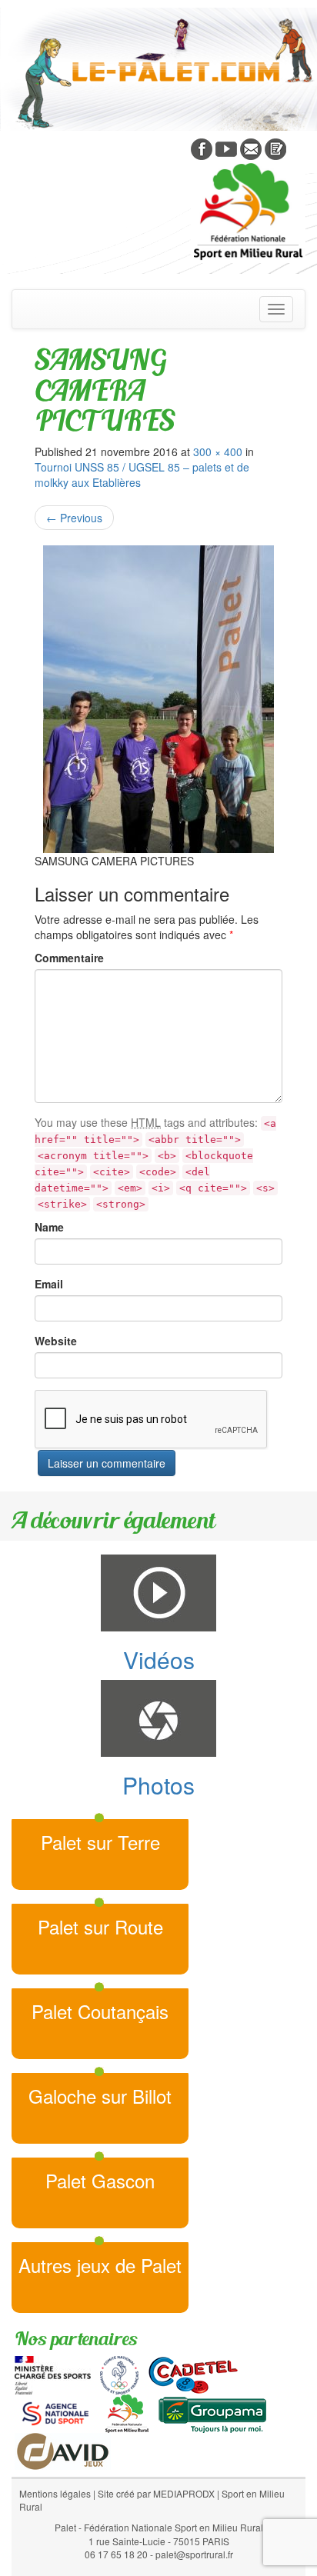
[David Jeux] (63, 2450)
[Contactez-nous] (251, 148)
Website (56, 1341)
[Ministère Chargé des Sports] (53, 2374)
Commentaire (69, 958)
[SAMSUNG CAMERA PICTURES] (158, 699)
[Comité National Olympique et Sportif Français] (119, 2374)
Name (49, 1227)
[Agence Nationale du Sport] (55, 2412)
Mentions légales (55, 2493)
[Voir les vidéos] (226, 148)
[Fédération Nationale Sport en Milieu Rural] (127, 2412)
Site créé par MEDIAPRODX (156, 2493)
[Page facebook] (202, 148)
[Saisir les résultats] (275, 148)
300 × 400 (218, 452)
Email (49, 1284)
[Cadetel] (193, 2374)
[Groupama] (212, 2412)
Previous (74, 518)
